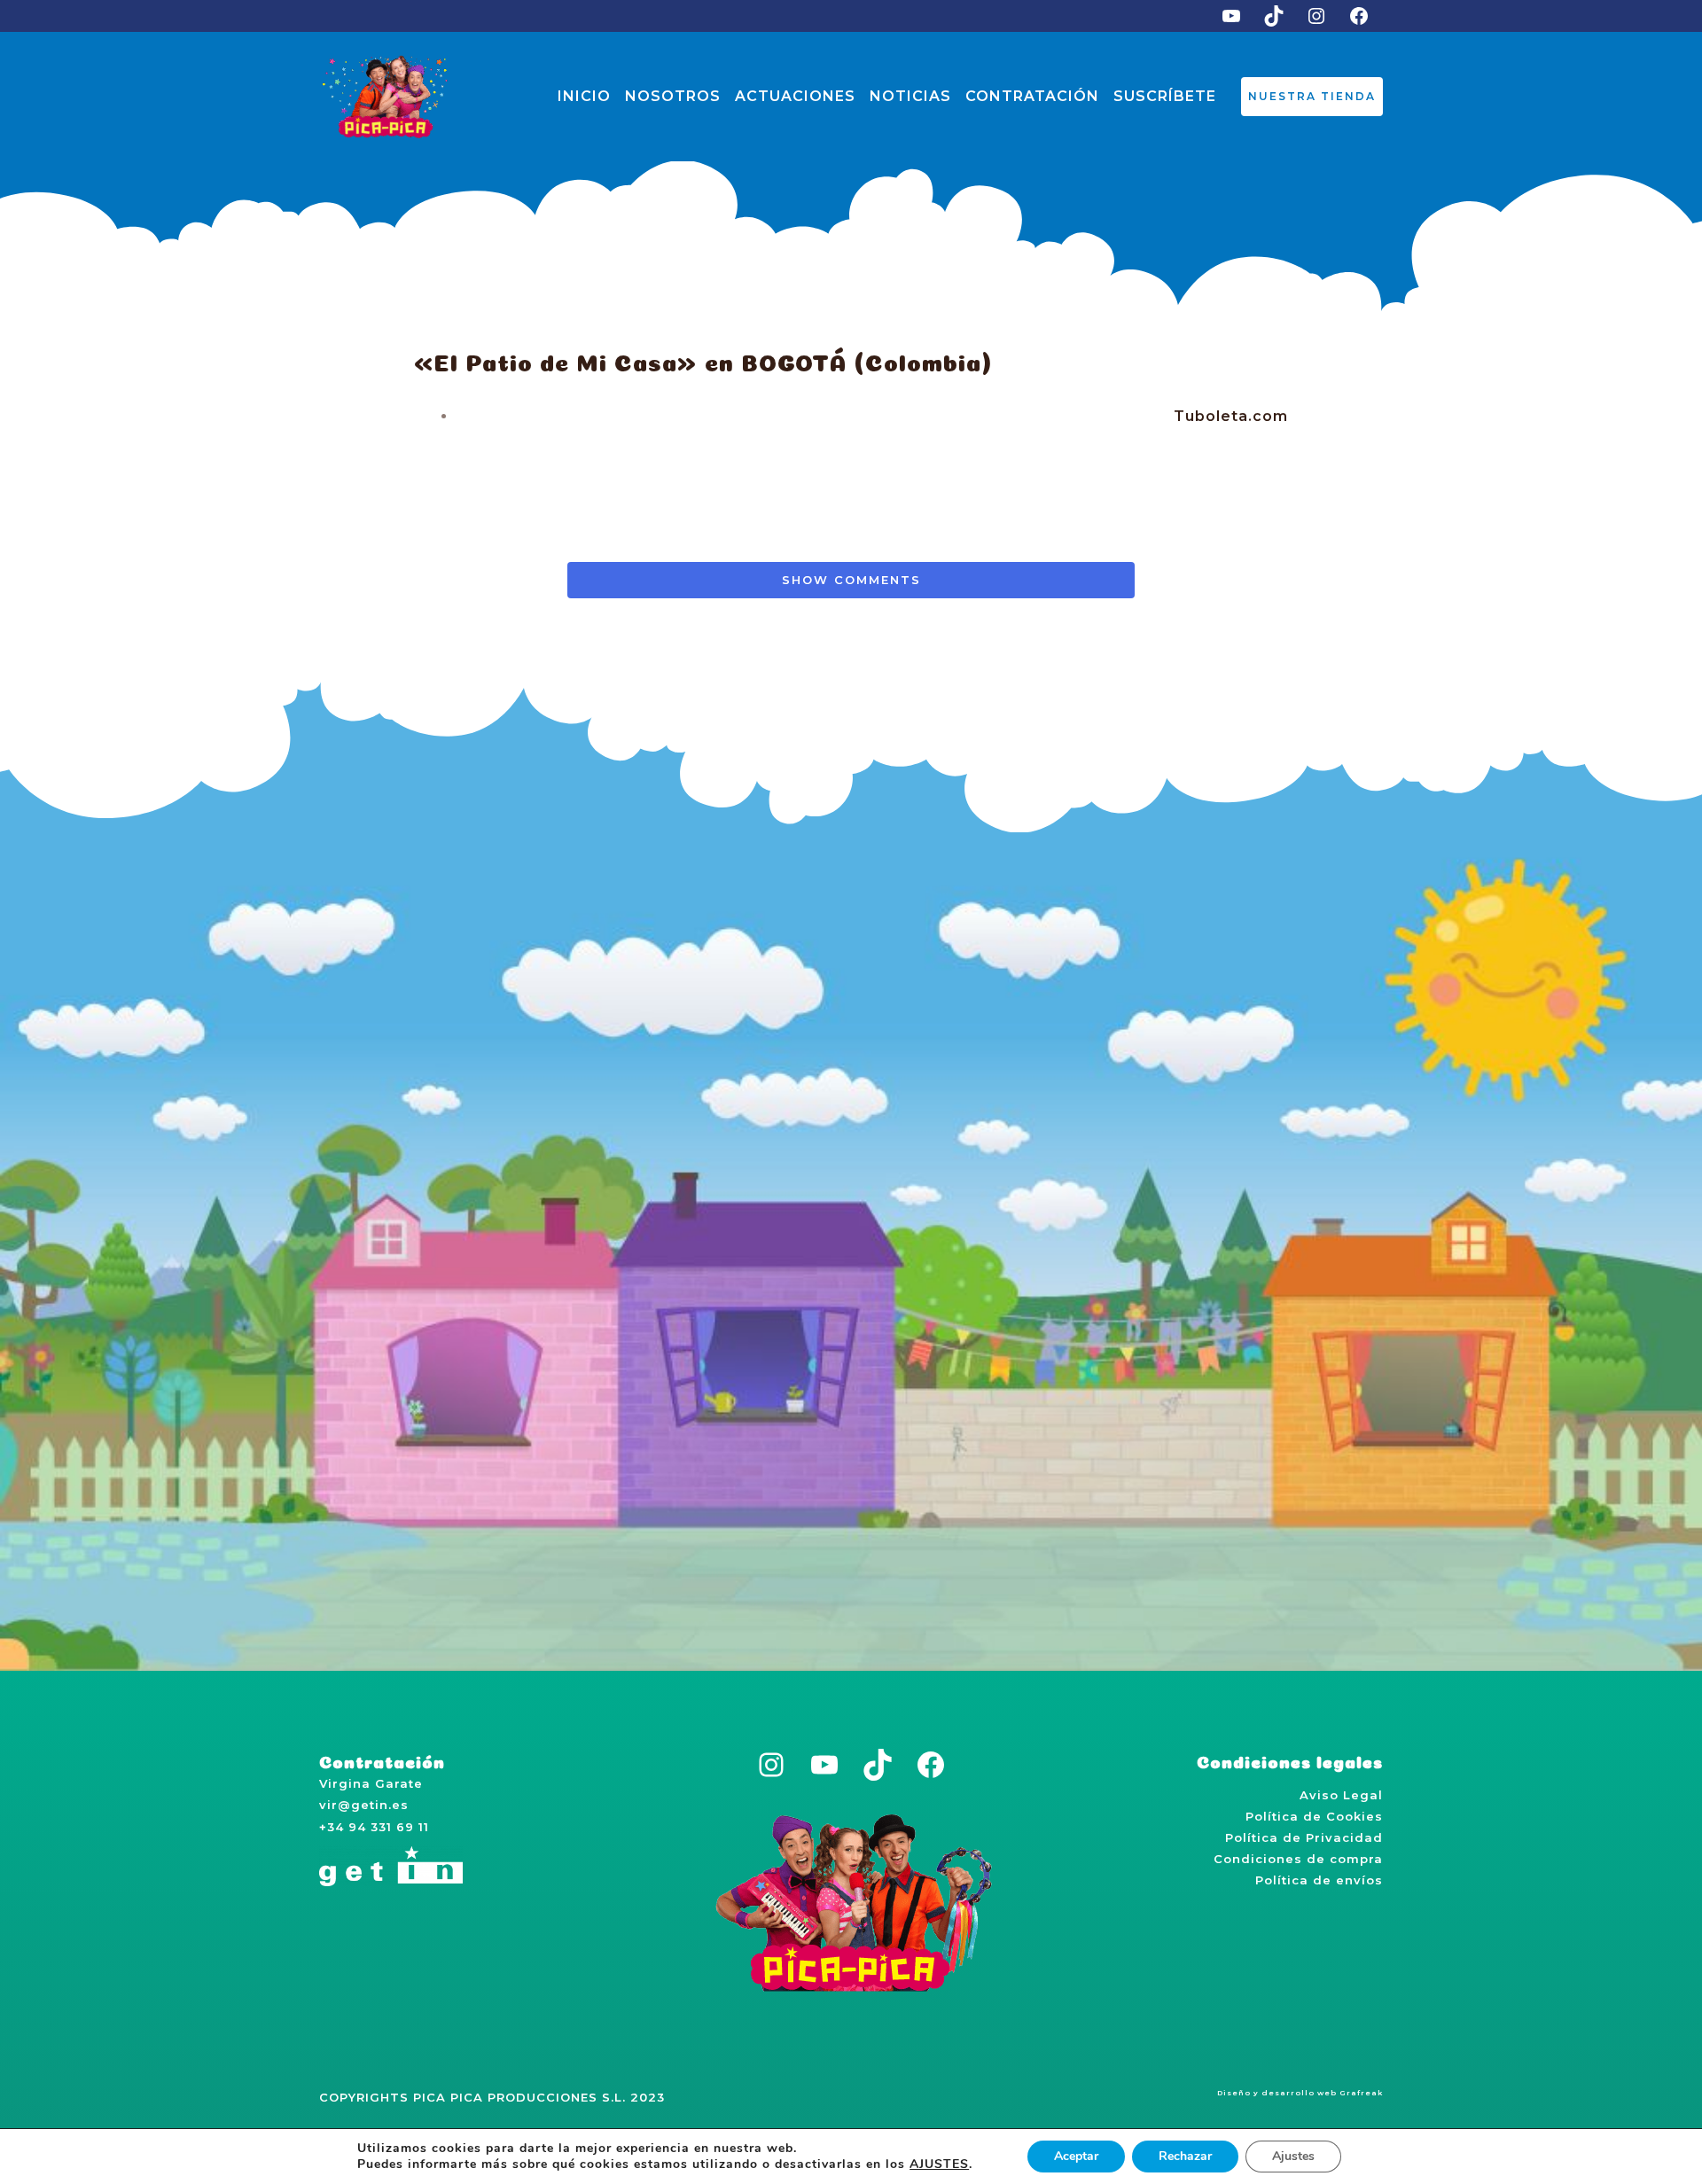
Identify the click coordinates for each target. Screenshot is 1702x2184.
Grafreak (1361, 2093)
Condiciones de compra (1298, 1859)
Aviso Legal (1341, 1795)
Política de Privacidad (1304, 1837)
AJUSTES (939, 2164)
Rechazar (1185, 2156)
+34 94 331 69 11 (374, 1827)
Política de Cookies (1314, 1816)
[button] (1312, 97)
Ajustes (1293, 2156)
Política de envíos (1319, 1880)
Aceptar (1076, 2156)
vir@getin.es (364, 1805)
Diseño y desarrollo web (1277, 2093)
